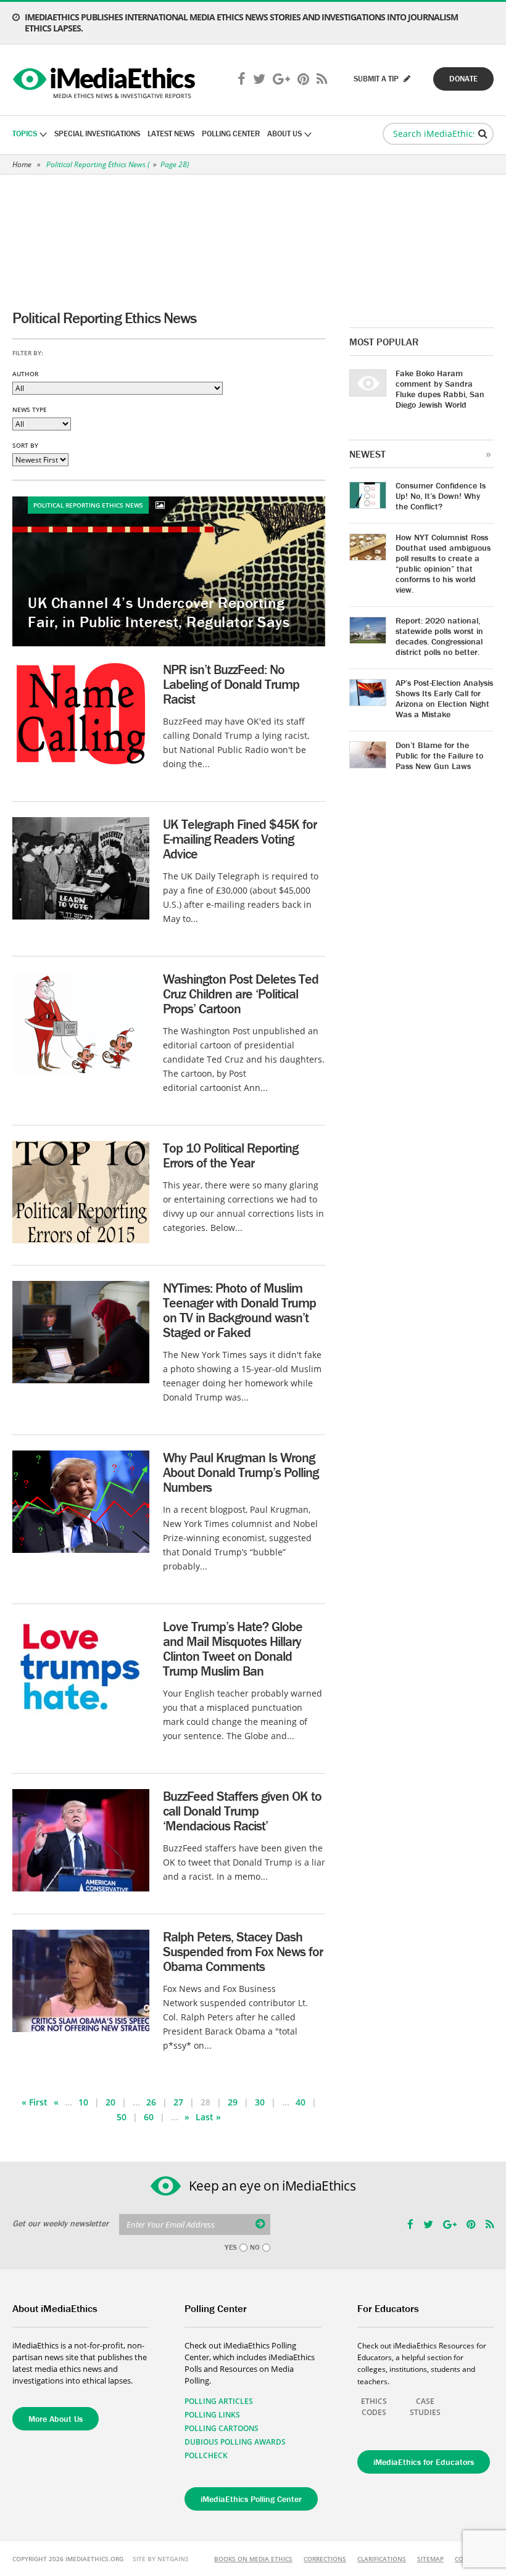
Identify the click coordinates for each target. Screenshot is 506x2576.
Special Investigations (97, 134)
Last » (208, 2117)
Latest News (171, 134)
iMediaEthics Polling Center (251, 2499)
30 (260, 2102)
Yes (231, 2247)
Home (22, 164)
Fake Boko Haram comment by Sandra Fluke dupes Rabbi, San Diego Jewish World (440, 389)
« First (35, 2102)
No (255, 2247)
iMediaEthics (106, 80)
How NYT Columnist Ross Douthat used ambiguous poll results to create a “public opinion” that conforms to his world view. (443, 563)
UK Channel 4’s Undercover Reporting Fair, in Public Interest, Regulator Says (159, 612)
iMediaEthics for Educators (424, 2462)
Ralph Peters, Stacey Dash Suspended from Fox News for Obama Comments (243, 1952)
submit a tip (377, 79)
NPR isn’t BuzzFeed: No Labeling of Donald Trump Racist (231, 684)
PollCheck (206, 2455)
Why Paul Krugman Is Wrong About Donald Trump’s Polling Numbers (241, 1472)
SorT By (25, 445)
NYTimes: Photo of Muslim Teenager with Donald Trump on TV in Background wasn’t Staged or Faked (239, 1310)
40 (301, 2102)
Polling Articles (219, 2401)
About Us (284, 134)
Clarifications (382, 2559)
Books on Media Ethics (253, 2559)
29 (233, 2102)
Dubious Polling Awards (235, 2442)
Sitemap (430, 2559)
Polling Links (212, 2415)
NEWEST (367, 454)
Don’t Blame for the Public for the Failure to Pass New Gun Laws (439, 755)
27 (178, 2102)
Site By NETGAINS (161, 2559)
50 (122, 2117)
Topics (25, 134)
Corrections (325, 2559)
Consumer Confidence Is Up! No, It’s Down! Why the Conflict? (441, 496)
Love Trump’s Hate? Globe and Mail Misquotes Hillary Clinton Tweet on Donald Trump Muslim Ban (233, 1649)
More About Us (56, 2419)
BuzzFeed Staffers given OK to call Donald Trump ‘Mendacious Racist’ (242, 1811)
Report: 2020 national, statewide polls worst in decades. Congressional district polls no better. (439, 636)
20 (110, 2102)
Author (25, 374)
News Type (30, 409)
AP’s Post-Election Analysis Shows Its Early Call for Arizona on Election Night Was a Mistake (444, 698)
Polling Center (231, 134)
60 (149, 2117)
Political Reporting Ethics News (96, 164)
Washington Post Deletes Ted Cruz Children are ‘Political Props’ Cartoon (241, 994)
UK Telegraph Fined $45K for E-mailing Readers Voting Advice (240, 839)
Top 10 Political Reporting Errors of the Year (230, 1155)
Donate (463, 79)
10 (83, 2102)
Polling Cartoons (222, 2428)
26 (151, 2102)
